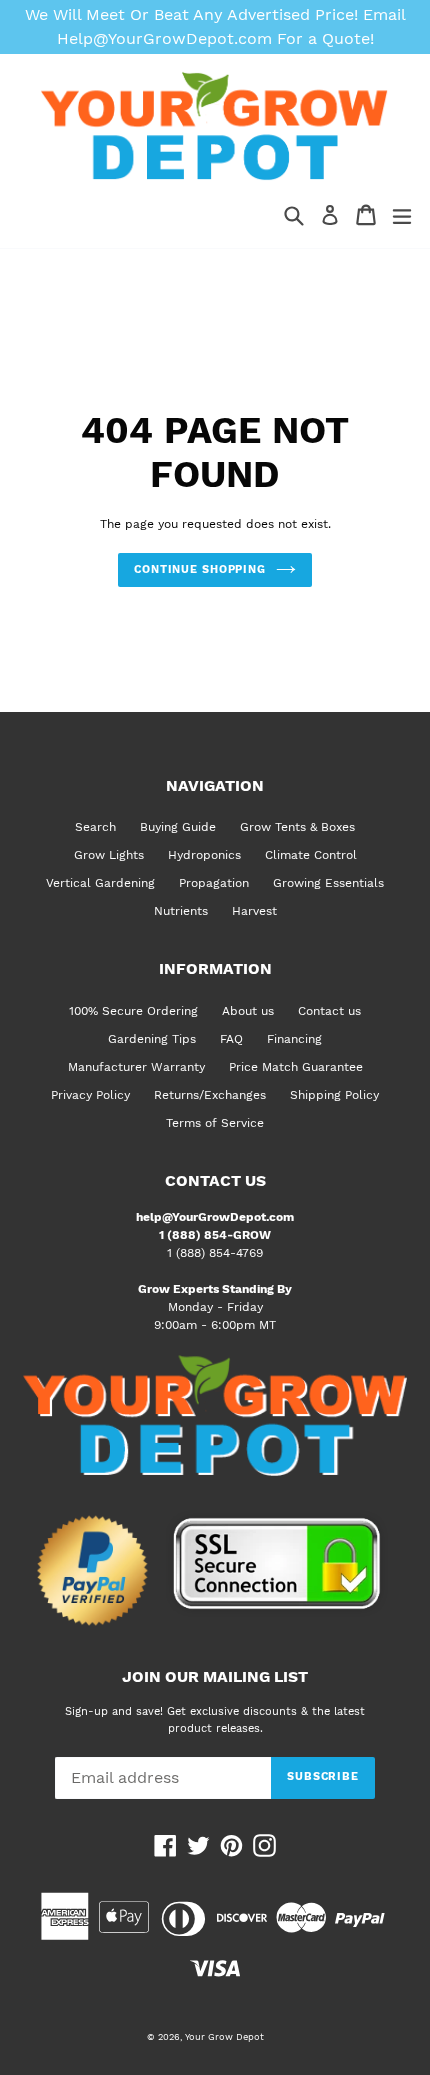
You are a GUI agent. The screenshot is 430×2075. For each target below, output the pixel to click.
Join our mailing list (215, 1677)
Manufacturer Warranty (136, 1067)
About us (248, 1011)
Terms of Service (215, 1123)
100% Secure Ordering (133, 1011)
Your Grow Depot (224, 2036)
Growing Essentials (328, 883)
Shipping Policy (334, 1095)
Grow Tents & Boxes (297, 827)
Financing (294, 1039)
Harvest (254, 911)
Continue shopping (200, 569)
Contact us (329, 1011)
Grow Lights (109, 855)
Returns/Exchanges (210, 1095)
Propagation (214, 883)
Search (95, 827)
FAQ (231, 1039)
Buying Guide (178, 827)
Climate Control (311, 855)
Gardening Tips (152, 1039)
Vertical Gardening (100, 883)
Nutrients (181, 911)
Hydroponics (204, 855)
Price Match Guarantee (296, 1067)
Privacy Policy (90, 1095)
